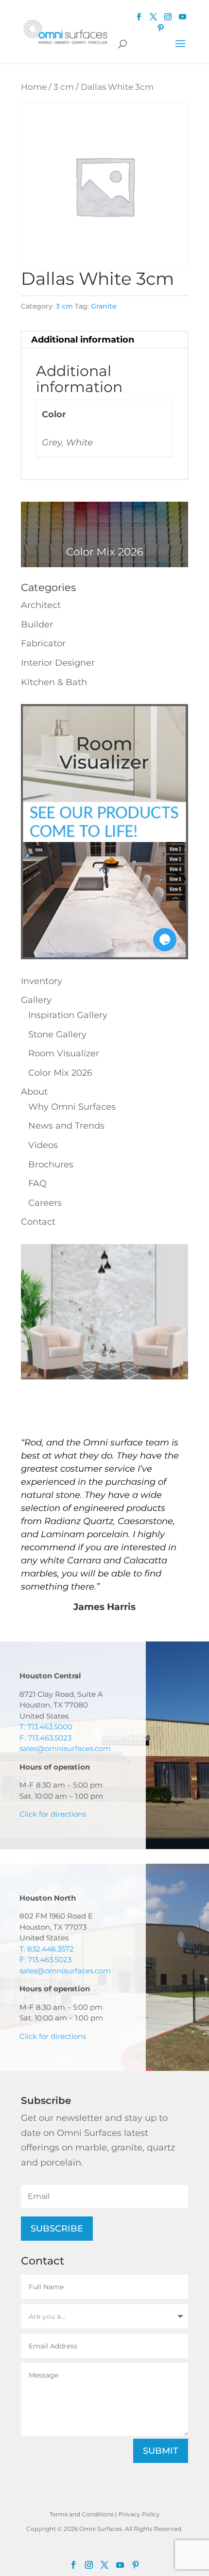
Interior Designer (58, 663)
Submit (161, 2451)
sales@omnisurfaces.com (65, 1748)
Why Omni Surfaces (72, 1107)
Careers (45, 1203)
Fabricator (43, 643)
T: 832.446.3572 (47, 1949)
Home (34, 87)
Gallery (36, 1000)
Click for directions (53, 1814)
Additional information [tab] (83, 340)
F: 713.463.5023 (45, 1738)
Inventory (42, 981)
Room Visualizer (64, 1053)
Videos (43, 1145)
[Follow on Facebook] (73, 2565)
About (34, 1092)
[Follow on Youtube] (183, 17)
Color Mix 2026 (60, 1073)
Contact (38, 1222)
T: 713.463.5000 (46, 1727)
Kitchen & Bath (54, 682)
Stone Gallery (57, 1034)
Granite (104, 306)
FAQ (37, 1183)
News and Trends (66, 1126)
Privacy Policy (139, 2514)
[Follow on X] (104, 2565)
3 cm (64, 87)
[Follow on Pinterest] (161, 28)
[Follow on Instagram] (89, 2565)
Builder (37, 624)
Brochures (51, 1165)
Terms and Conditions (82, 2514)
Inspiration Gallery (68, 1015)
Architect (41, 605)
